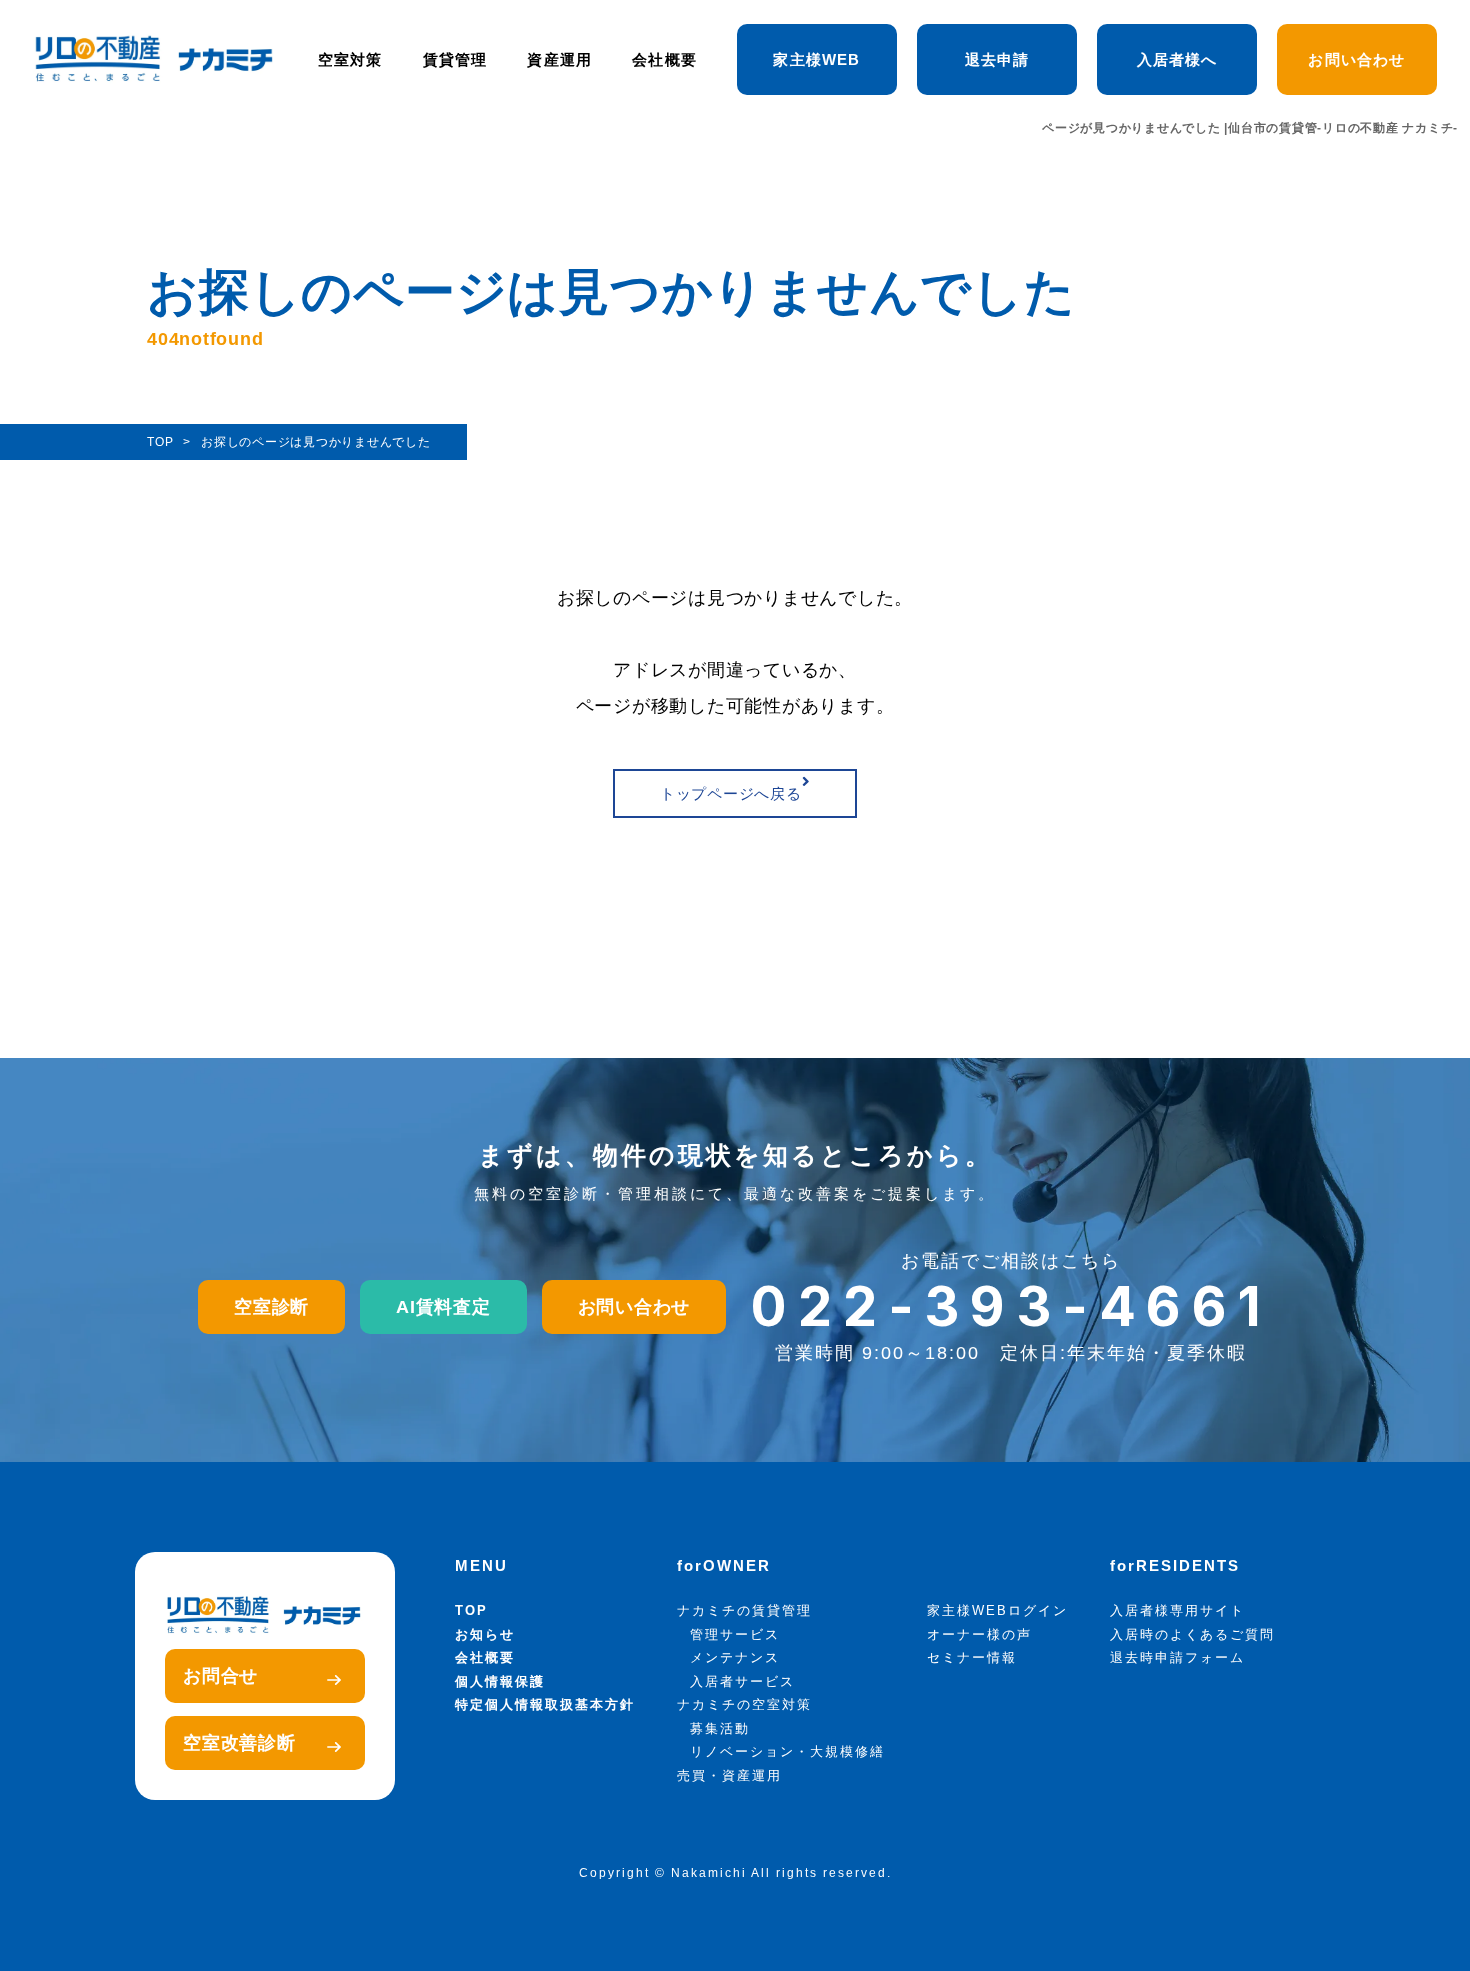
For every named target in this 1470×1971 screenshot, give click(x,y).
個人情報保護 (500, 1681)
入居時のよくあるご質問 (1192, 1634)
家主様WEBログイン (997, 1610)
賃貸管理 (455, 59)
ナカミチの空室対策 (744, 1704)
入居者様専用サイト (1177, 1610)
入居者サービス (742, 1681)
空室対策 (350, 59)
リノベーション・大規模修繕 (787, 1751)
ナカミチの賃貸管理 (744, 1610)
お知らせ (485, 1634)
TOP (471, 1610)
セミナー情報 (972, 1657)
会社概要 (664, 59)
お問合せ (220, 1676)
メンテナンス (735, 1657)
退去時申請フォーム (1177, 1657)
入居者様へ (1177, 59)
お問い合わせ (1356, 59)
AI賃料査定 (443, 1307)
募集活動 (720, 1728)
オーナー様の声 (979, 1634)
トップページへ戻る (731, 793)
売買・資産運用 (729, 1775)
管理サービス (735, 1634)
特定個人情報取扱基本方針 (545, 1704)
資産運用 (559, 59)
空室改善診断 (239, 1743)
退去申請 (997, 59)
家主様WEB (816, 59)
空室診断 (271, 1307)
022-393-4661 (1011, 1306)
